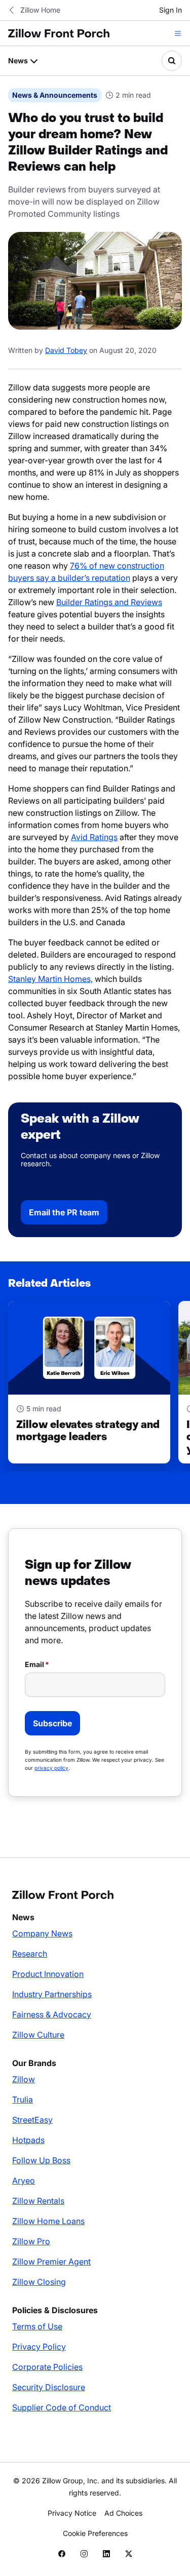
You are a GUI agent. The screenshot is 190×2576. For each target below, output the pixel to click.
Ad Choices (123, 2513)
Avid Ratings (94, 837)
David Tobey (66, 350)
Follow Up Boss (41, 2160)
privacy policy (51, 1768)
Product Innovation (48, 1974)
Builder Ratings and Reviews (109, 602)
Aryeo (24, 2181)
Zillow (24, 2079)
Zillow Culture (38, 2035)
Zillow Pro (31, 2241)
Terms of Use (37, 2326)
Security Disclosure (49, 2387)
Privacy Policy (39, 2347)
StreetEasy (32, 2120)
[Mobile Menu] (178, 33)
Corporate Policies (47, 2367)
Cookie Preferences (95, 2533)
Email (34, 1664)
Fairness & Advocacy (52, 2014)
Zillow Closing (39, 2282)
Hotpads (28, 2140)
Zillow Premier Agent (51, 2262)
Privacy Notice (72, 2513)
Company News (42, 1933)
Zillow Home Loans (48, 2221)
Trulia (23, 2099)
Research (30, 1954)
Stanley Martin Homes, (50, 979)
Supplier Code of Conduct (62, 2407)
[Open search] (172, 61)
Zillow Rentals (38, 2201)
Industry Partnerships (52, 1994)
